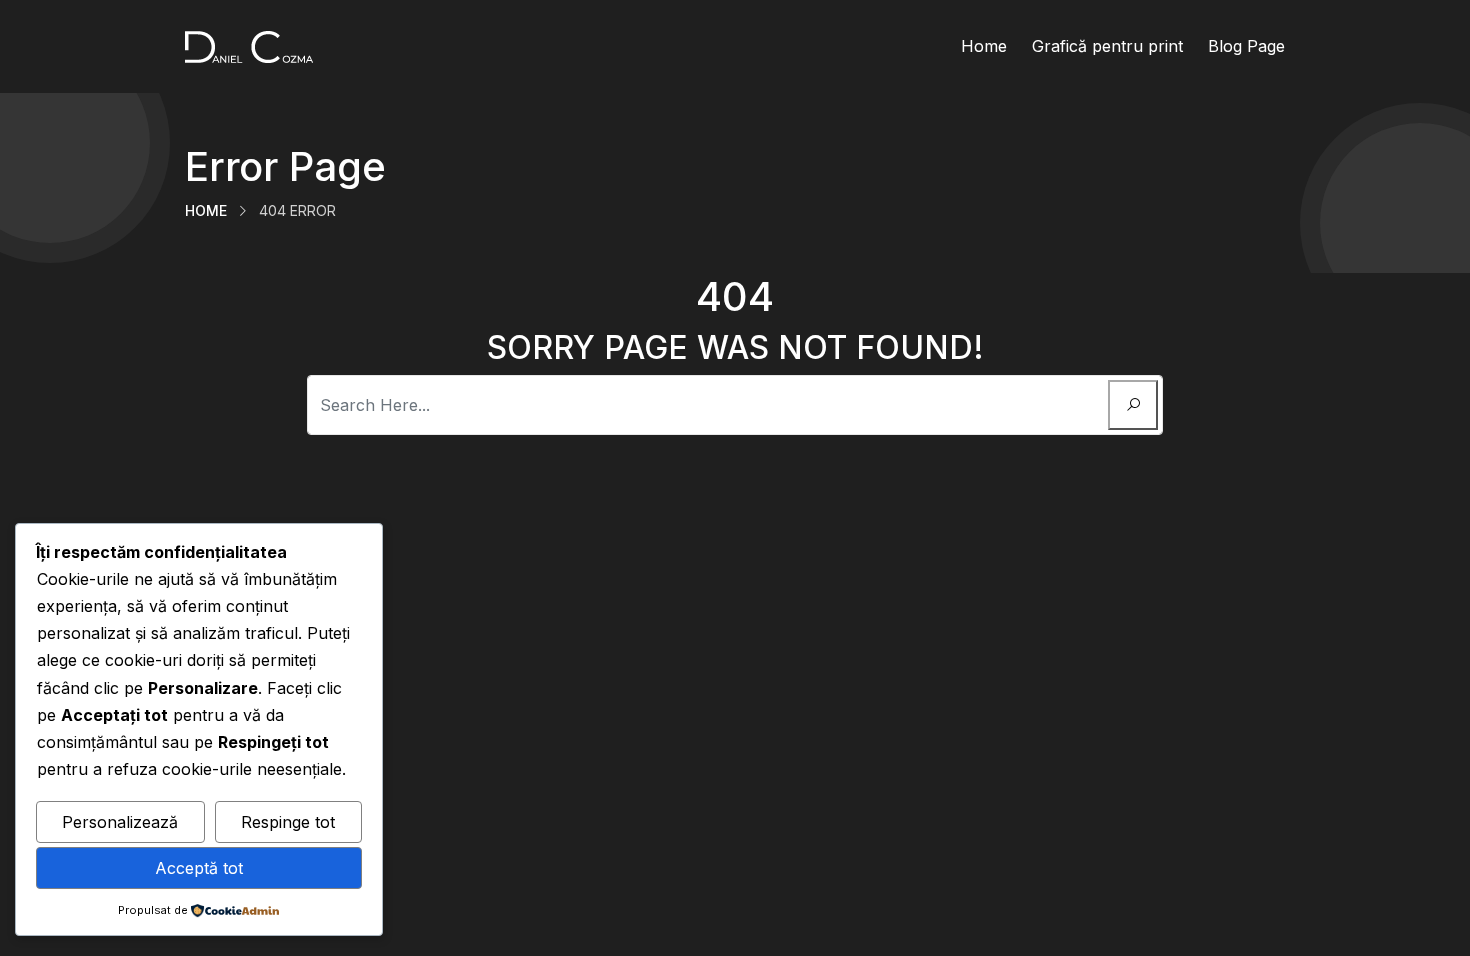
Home (984, 46)
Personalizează (120, 822)
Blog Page (1246, 46)
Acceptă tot (199, 868)
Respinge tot (288, 822)
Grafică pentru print (1107, 46)
